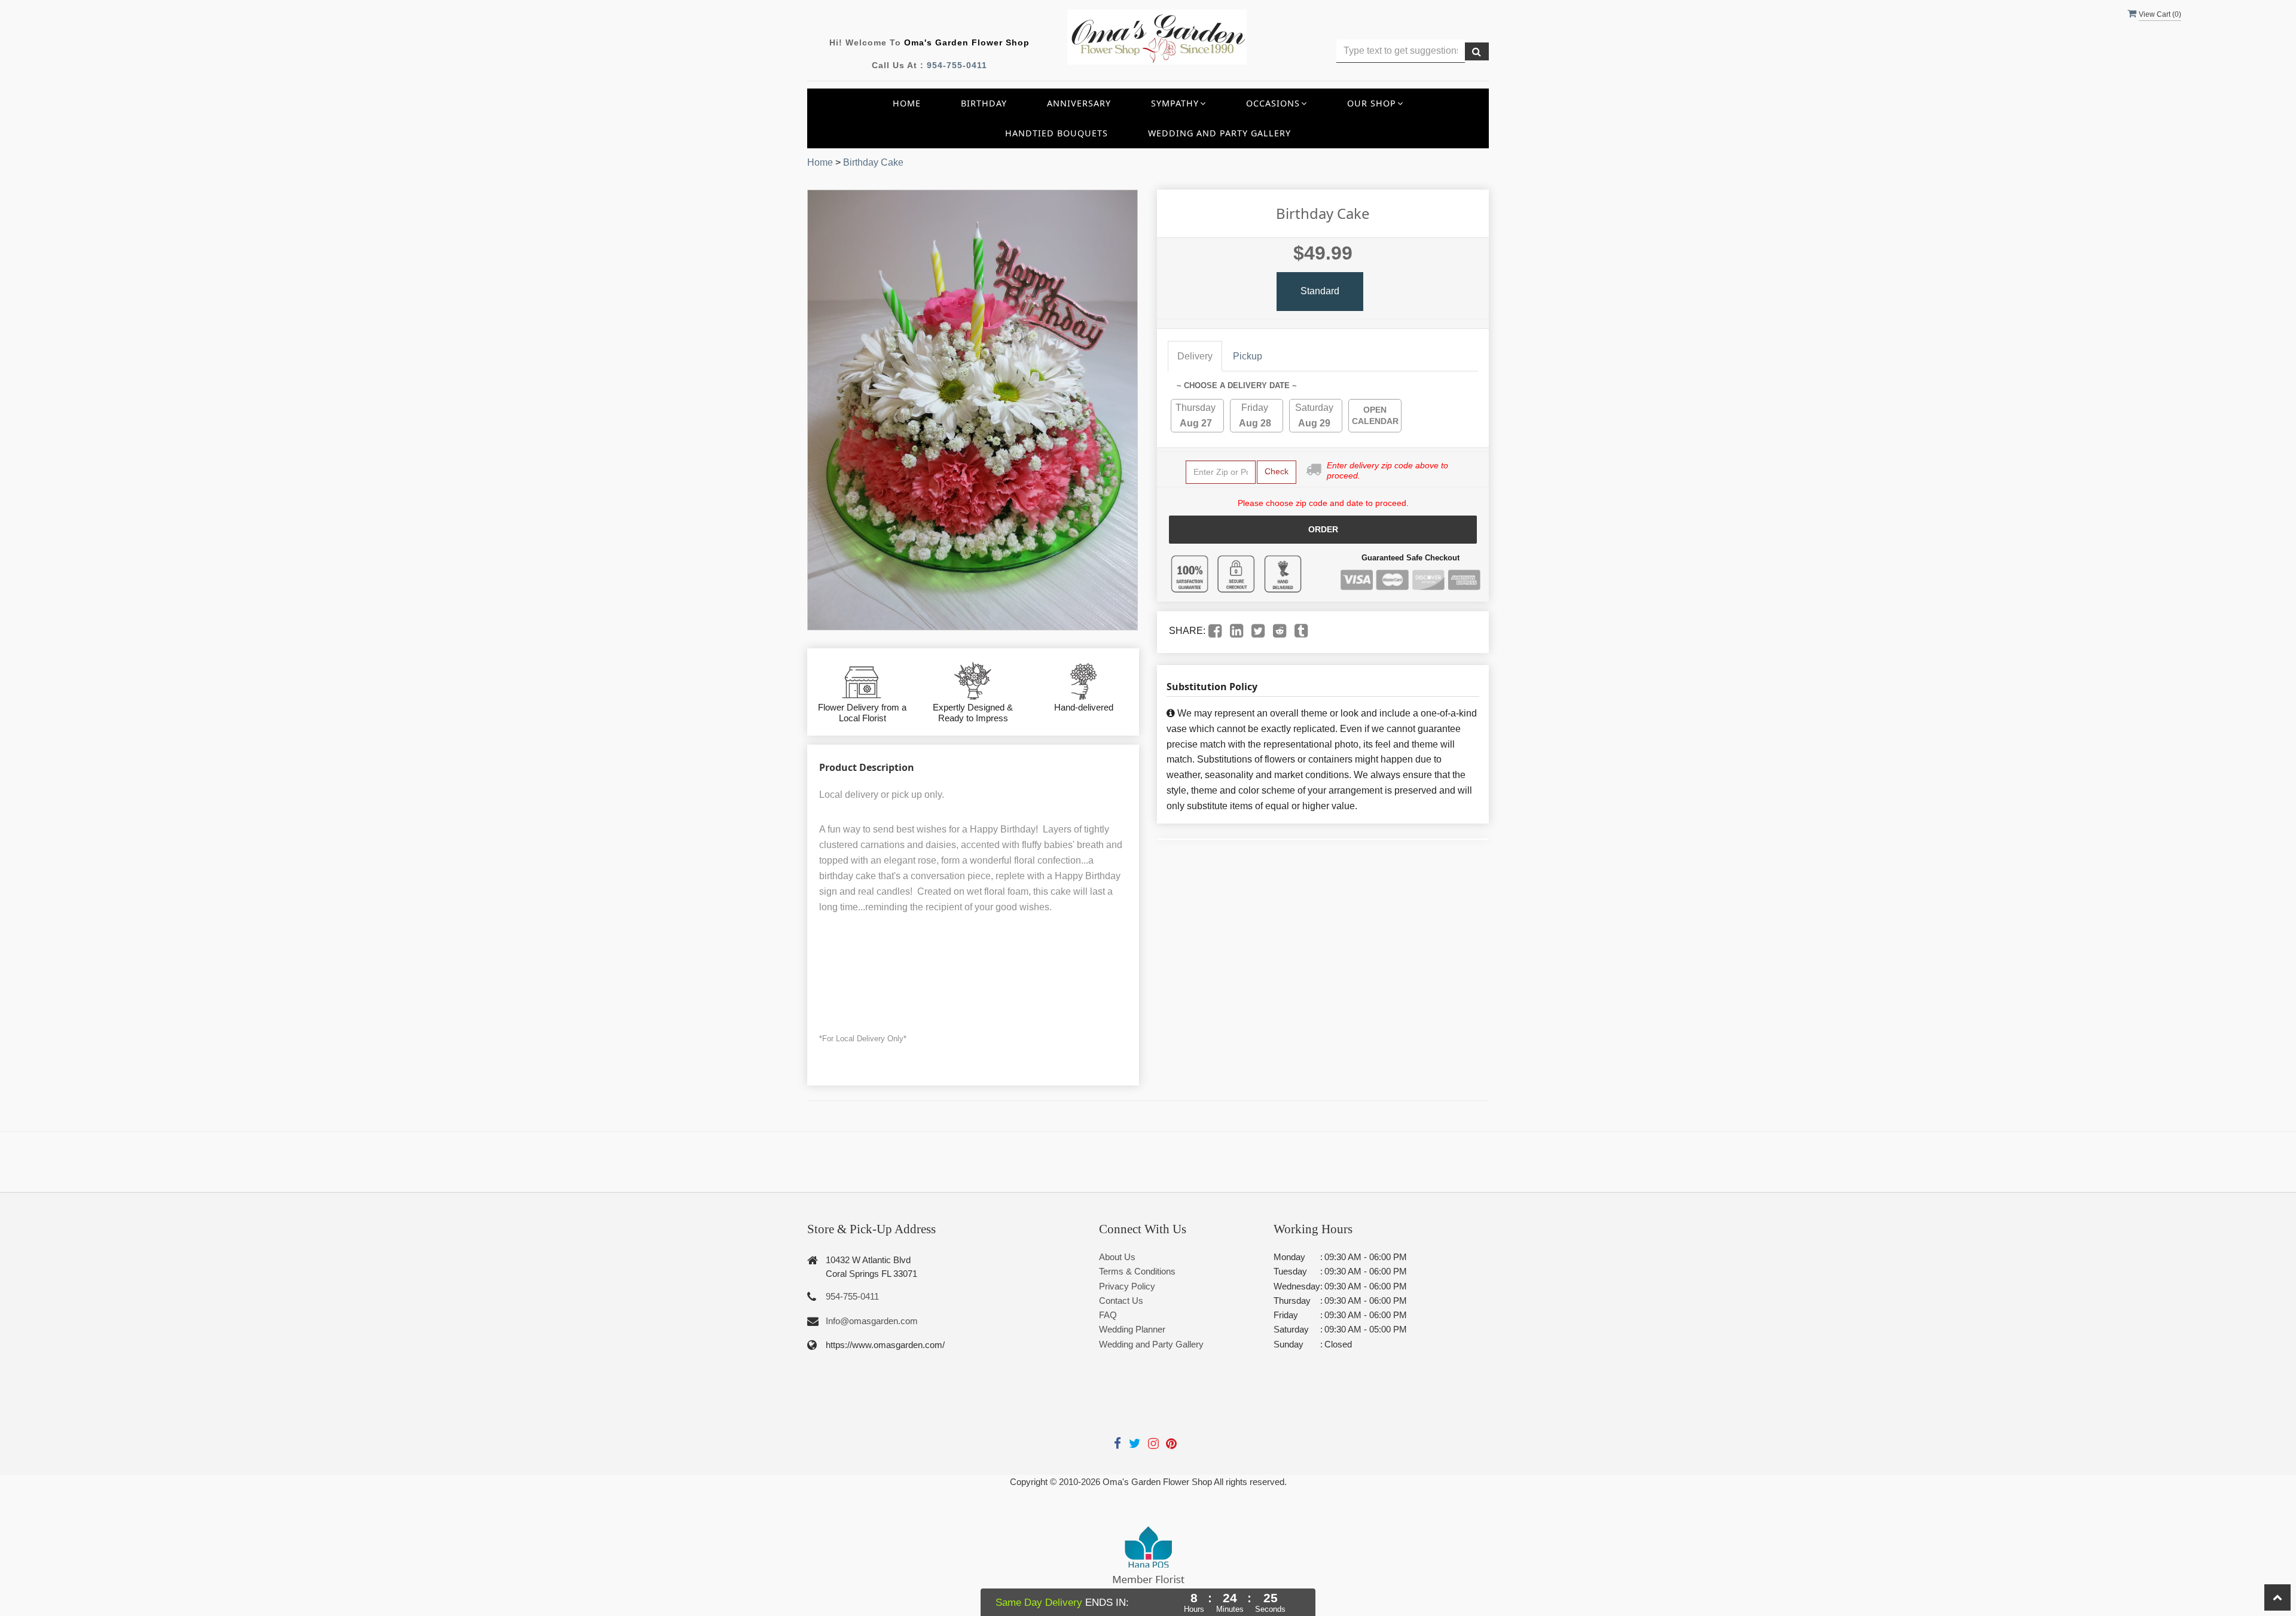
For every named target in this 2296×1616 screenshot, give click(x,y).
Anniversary (1079, 103)
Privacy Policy (1127, 1286)
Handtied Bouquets (1057, 133)
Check (1277, 471)
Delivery (1195, 356)
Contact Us (1121, 1301)
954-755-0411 (957, 65)
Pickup (1248, 356)
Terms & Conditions (1137, 1271)
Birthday (984, 103)
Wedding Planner (1132, 1329)
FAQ (1108, 1315)
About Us (1117, 1257)
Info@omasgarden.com (872, 1321)
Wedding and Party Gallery (1219, 133)
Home (907, 103)
